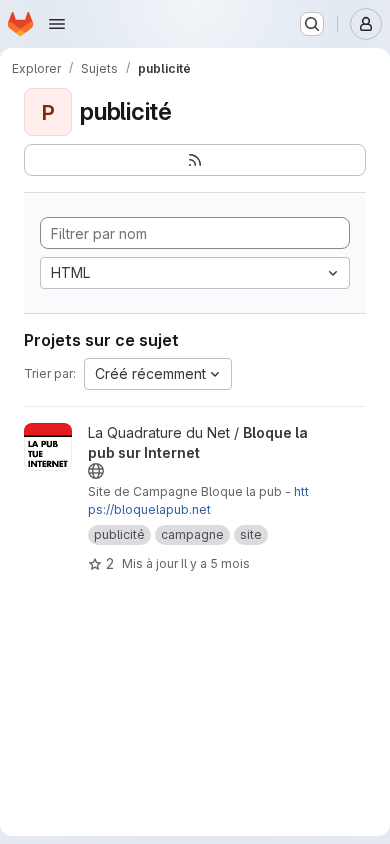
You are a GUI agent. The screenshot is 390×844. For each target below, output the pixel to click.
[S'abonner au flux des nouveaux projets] (195, 160)
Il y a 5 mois (215, 563)
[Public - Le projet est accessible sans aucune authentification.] (96, 471)
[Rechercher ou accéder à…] (312, 24)
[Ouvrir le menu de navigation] (57, 24)
